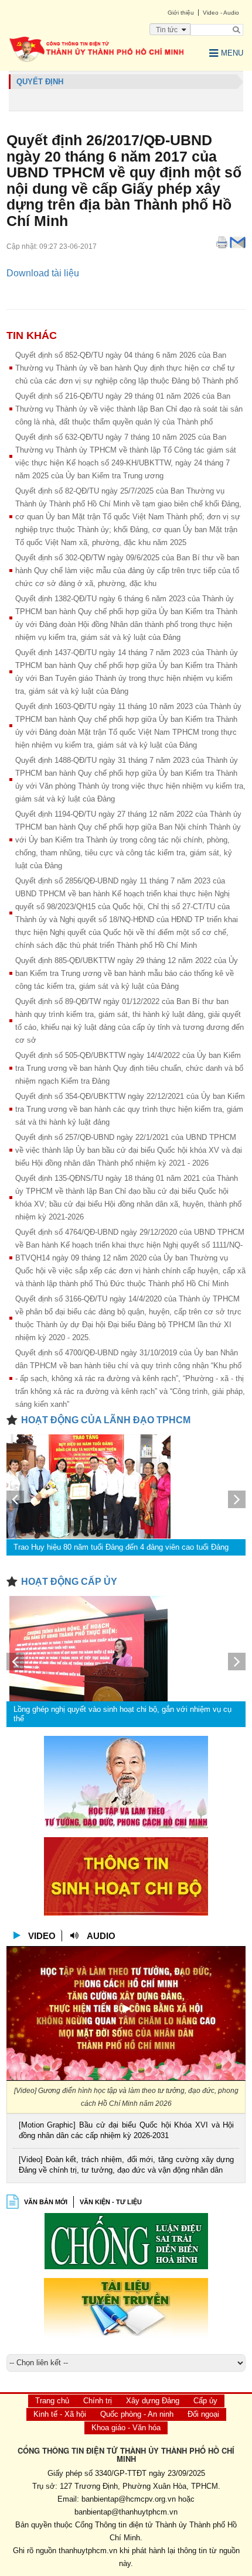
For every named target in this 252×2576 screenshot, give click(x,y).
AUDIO (101, 1936)
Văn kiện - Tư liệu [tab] (111, 2202)
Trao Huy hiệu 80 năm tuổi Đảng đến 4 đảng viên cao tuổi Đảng (121, 1547)
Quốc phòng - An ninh (137, 2414)
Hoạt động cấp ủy (69, 1582)
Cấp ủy (205, 2401)
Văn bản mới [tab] (46, 2202)
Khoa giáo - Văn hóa (126, 2428)
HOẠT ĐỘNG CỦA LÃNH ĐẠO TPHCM (106, 1420)
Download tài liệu (43, 273)
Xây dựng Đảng (153, 2401)
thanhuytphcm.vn (88, 2551)
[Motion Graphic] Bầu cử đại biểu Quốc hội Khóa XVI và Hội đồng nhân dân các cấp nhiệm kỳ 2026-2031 (127, 2130)
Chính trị (98, 2401)
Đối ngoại (203, 2414)
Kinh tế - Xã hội (60, 2414)
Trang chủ (52, 2401)
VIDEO (42, 1936)
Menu (232, 53)
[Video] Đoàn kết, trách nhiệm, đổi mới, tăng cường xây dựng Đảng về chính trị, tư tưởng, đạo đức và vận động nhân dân (127, 2165)
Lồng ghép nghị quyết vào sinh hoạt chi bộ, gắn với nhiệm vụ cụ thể (122, 1714)
